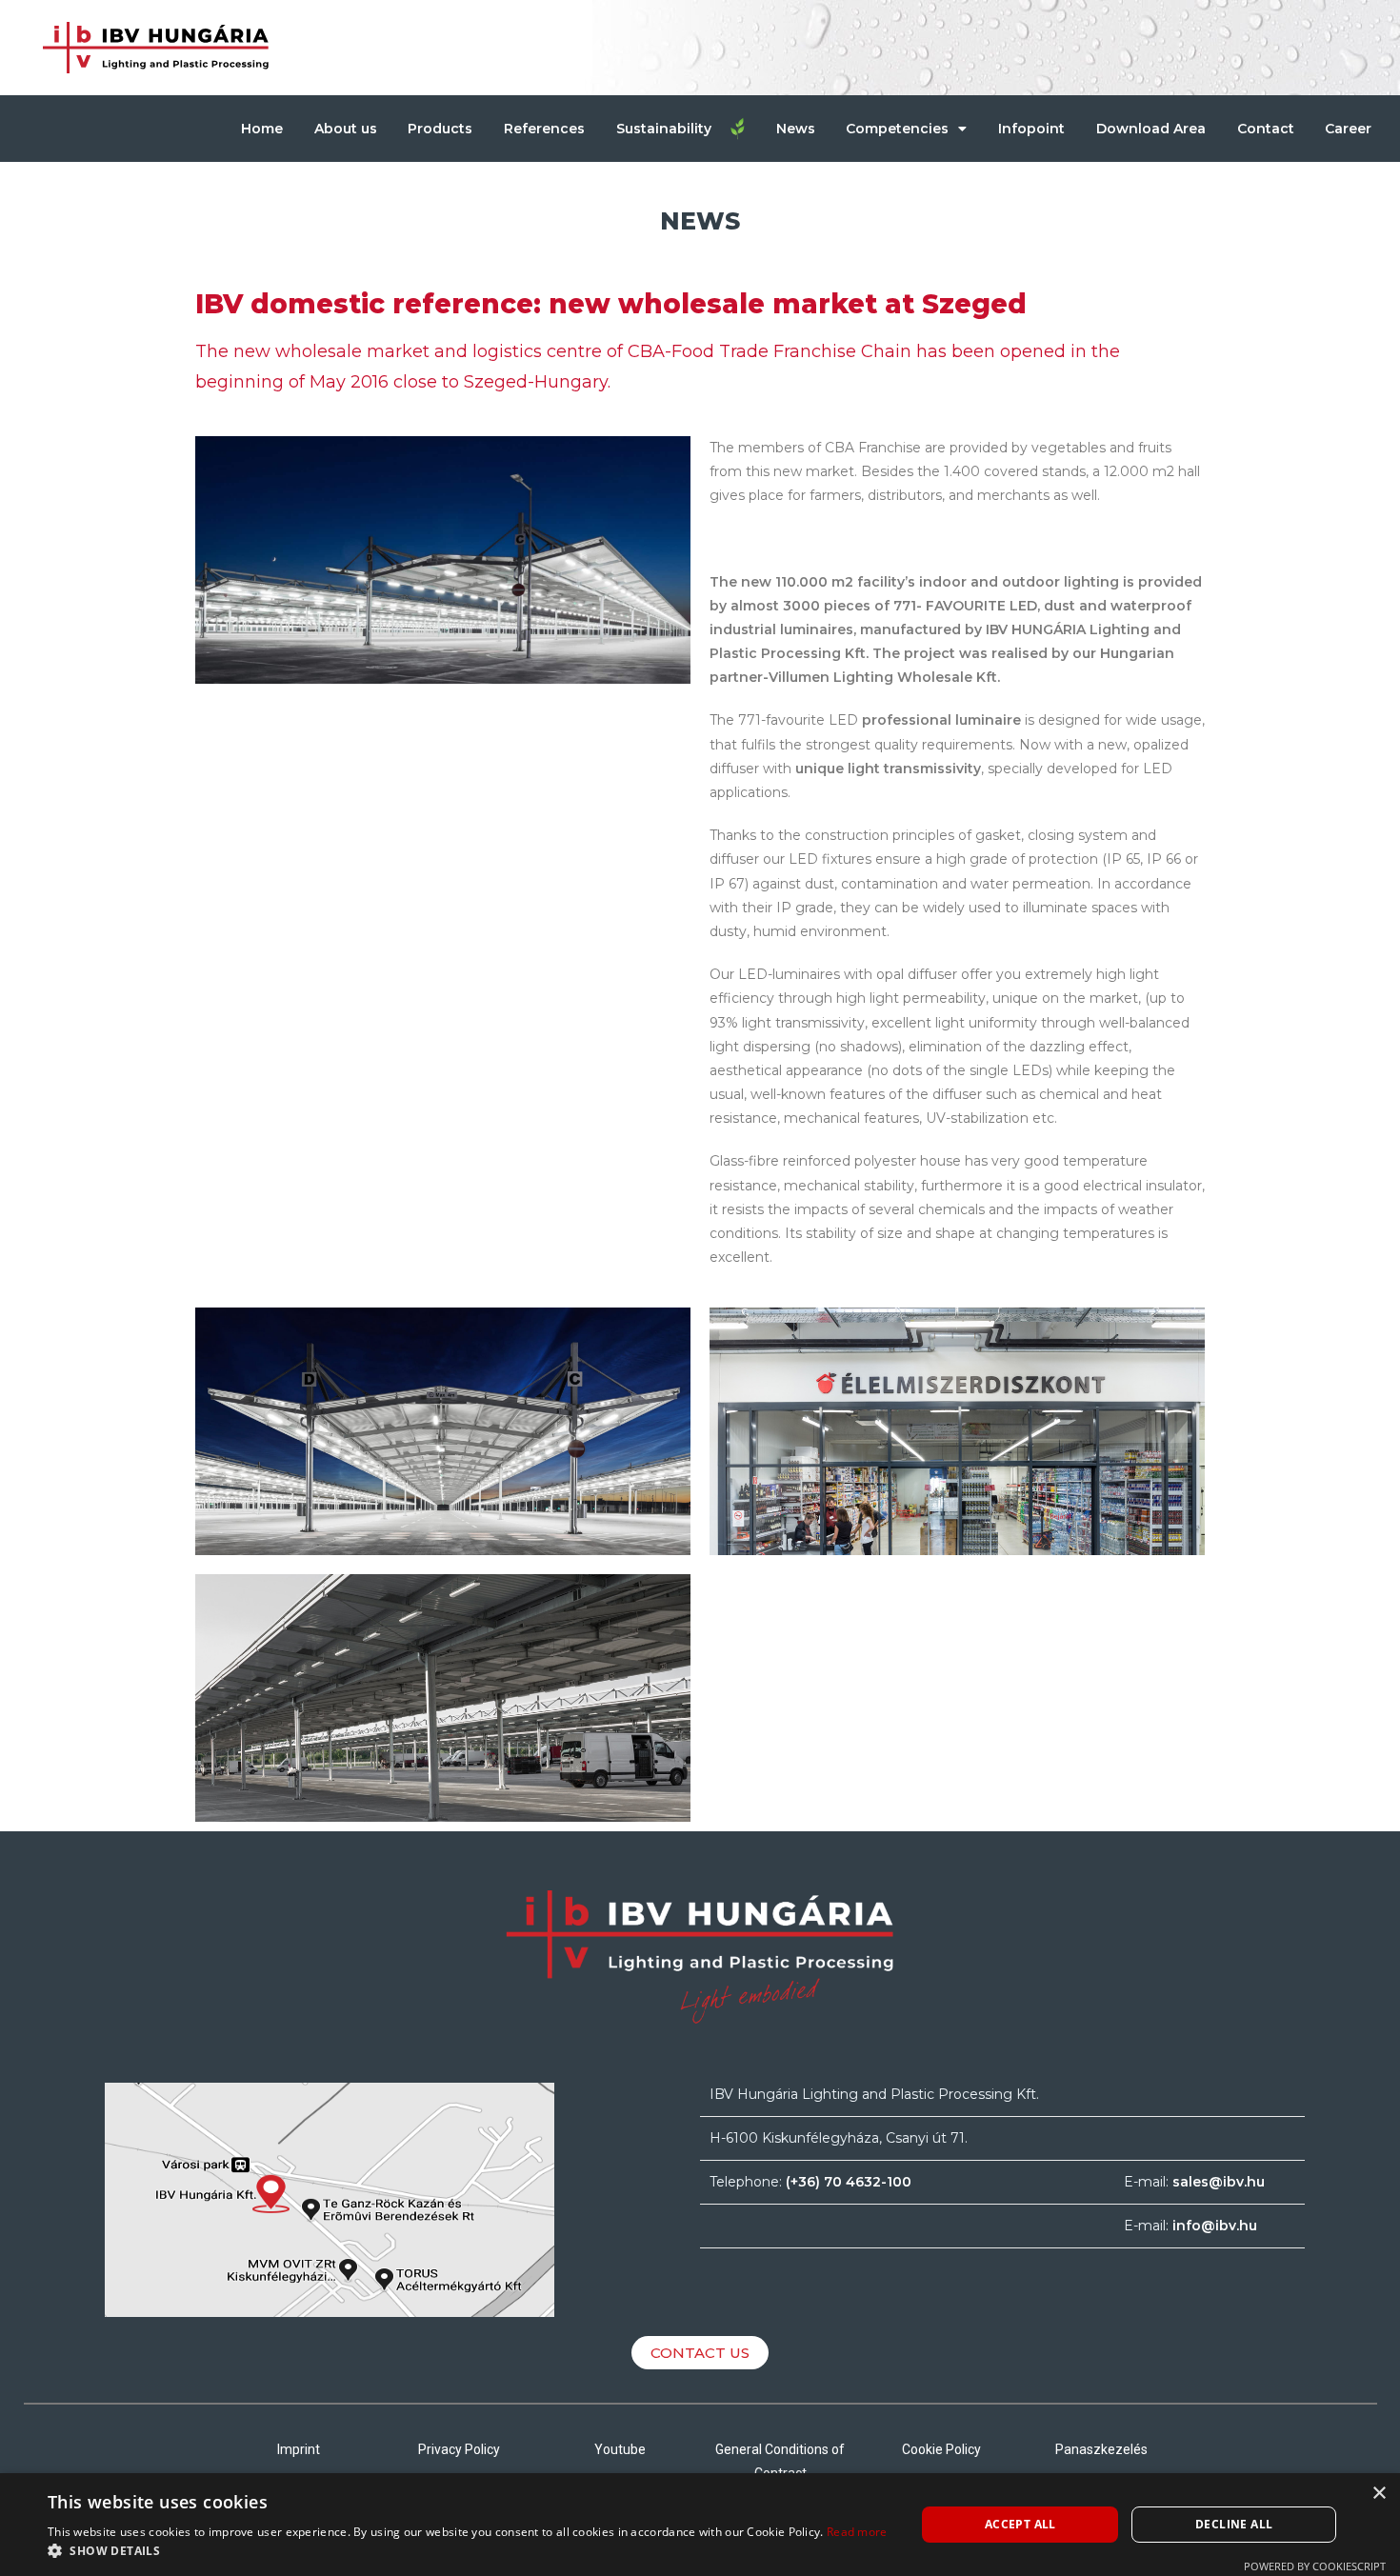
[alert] (700, 2525)
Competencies (897, 129)
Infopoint (1031, 129)
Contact (1266, 129)
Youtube (620, 2449)
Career (1348, 129)
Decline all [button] (1234, 2524)
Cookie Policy (941, 2449)
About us (346, 129)
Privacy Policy (459, 2449)
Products (440, 129)
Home (262, 129)
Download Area (1151, 129)
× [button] (1379, 2494)
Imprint (299, 2449)
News (796, 129)
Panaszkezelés (1101, 2449)
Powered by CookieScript (1315, 2566)
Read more (857, 2532)
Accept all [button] (1020, 2524)
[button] (468, 2551)
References (544, 129)
